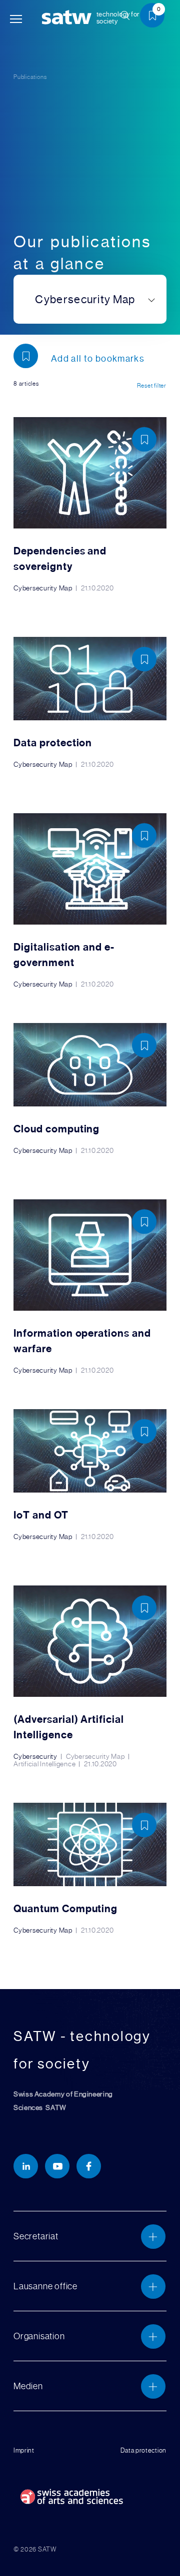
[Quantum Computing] (90, 1868)
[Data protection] (90, 703)
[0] (156, 17)
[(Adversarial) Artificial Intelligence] (90, 1677)
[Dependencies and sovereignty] (90, 505)
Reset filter (152, 386)
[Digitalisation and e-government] (90, 901)
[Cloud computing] (90, 1089)
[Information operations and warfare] (90, 1287)
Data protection (144, 2451)
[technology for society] (68, 18)
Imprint (24, 2451)
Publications (30, 77)
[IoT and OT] (90, 1475)
